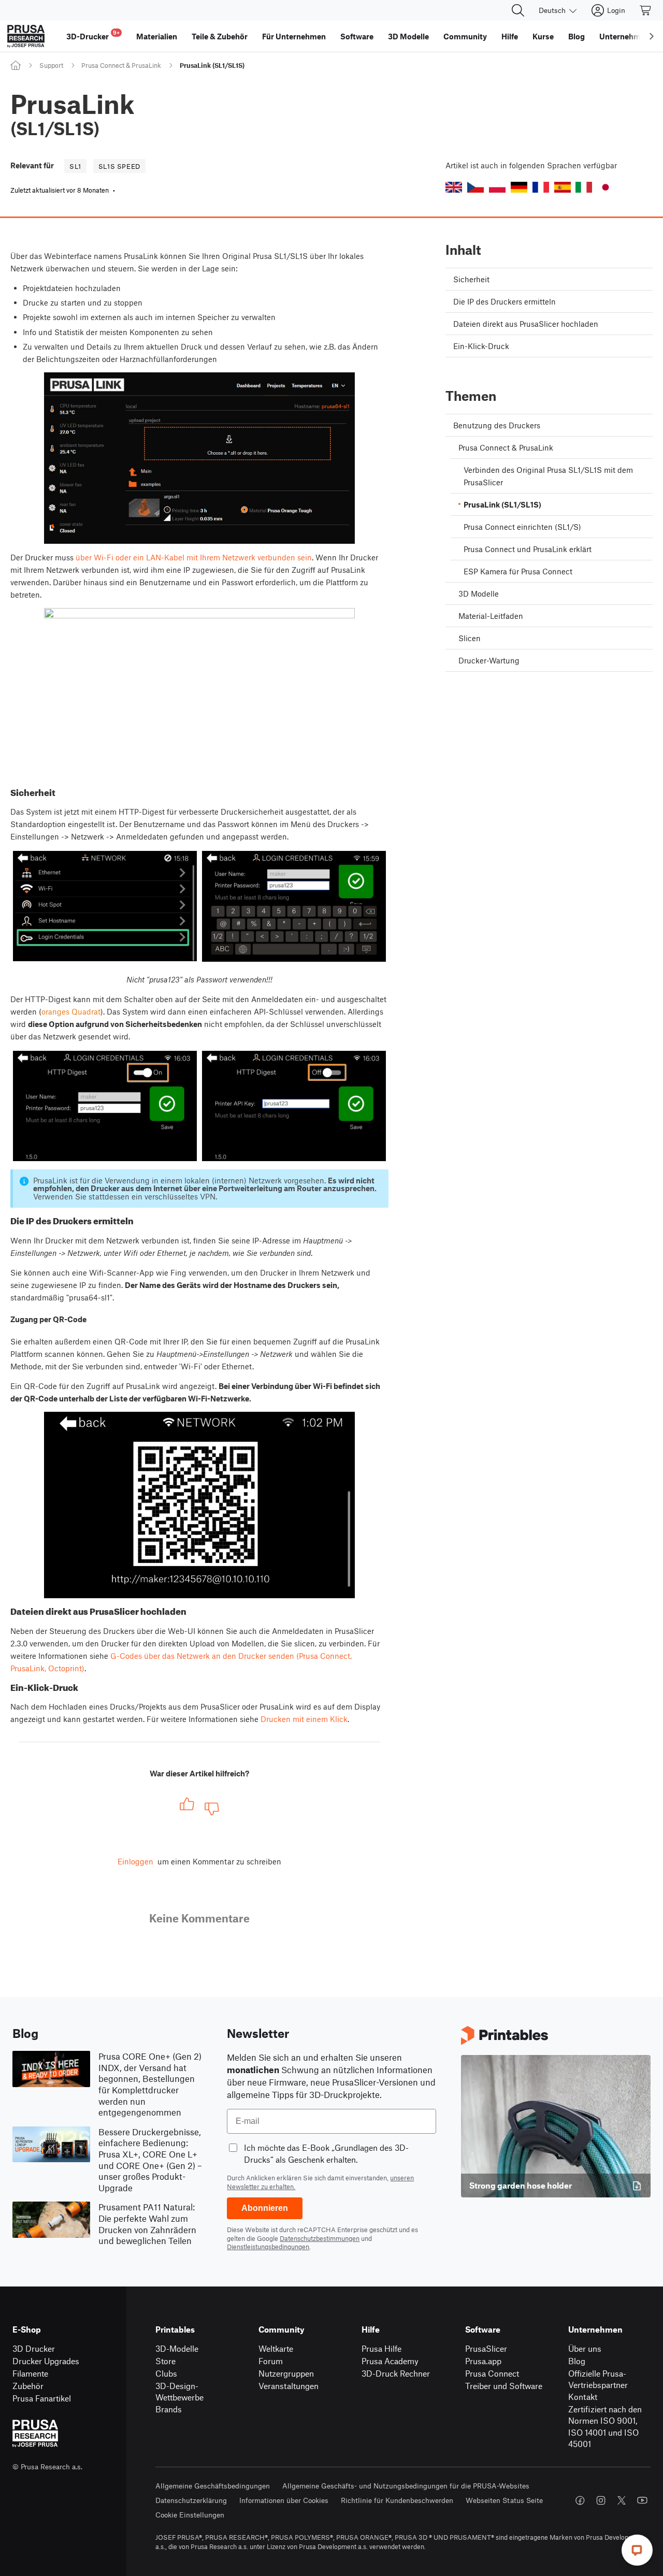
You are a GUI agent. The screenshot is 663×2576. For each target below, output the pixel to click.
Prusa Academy (390, 2361)
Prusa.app (483, 2361)
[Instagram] (601, 2500)
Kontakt (583, 2397)
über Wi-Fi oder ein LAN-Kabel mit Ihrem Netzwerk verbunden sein (194, 557)
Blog (577, 2361)
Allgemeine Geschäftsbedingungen (213, 2486)
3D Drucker (34, 2348)
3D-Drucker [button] (93, 35)
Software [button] (357, 36)
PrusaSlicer (486, 2348)
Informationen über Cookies (284, 2500)
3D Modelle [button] (408, 36)
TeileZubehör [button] (220, 36)
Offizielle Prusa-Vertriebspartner (598, 2379)
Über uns (585, 2348)
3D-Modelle (177, 2348)
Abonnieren (265, 2208)
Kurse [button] (543, 36)
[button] (454, 187)
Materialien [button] (157, 36)
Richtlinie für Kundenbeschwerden (397, 2500)
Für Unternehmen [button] (294, 36)
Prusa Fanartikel (42, 2398)
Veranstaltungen (289, 2386)
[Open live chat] (637, 2550)
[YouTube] (642, 2500)
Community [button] (465, 36)
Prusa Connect (492, 2373)
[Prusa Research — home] (26, 36)
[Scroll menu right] (652, 36)
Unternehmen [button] (624, 36)
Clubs (166, 2373)
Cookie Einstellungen (190, 2515)
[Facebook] (580, 2500)
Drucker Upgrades (46, 2361)
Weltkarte (276, 2348)
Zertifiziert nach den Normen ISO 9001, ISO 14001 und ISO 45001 (605, 2427)
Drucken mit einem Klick (304, 1719)
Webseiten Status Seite (504, 2500)
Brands (169, 2409)
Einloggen (135, 1861)
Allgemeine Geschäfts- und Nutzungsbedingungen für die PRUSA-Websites (406, 2486)
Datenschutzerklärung (191, 2500)
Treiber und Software (504, 2386)
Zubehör (28, 2386)
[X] (622, 2500)
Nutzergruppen (286, 2373)
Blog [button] (576, 36)
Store (165, 2361)
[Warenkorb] (646, 10)
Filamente (30, 2373)
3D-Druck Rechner (396, 2373)
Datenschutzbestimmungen (320, 2238)
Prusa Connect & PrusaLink (121, 65)
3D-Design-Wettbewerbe (179, 2392)
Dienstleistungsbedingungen (268, 2247)
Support (51, 65)
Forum (271, 2361)
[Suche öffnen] (518, 10)
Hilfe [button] (510, 36)
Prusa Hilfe (381, 2348)
